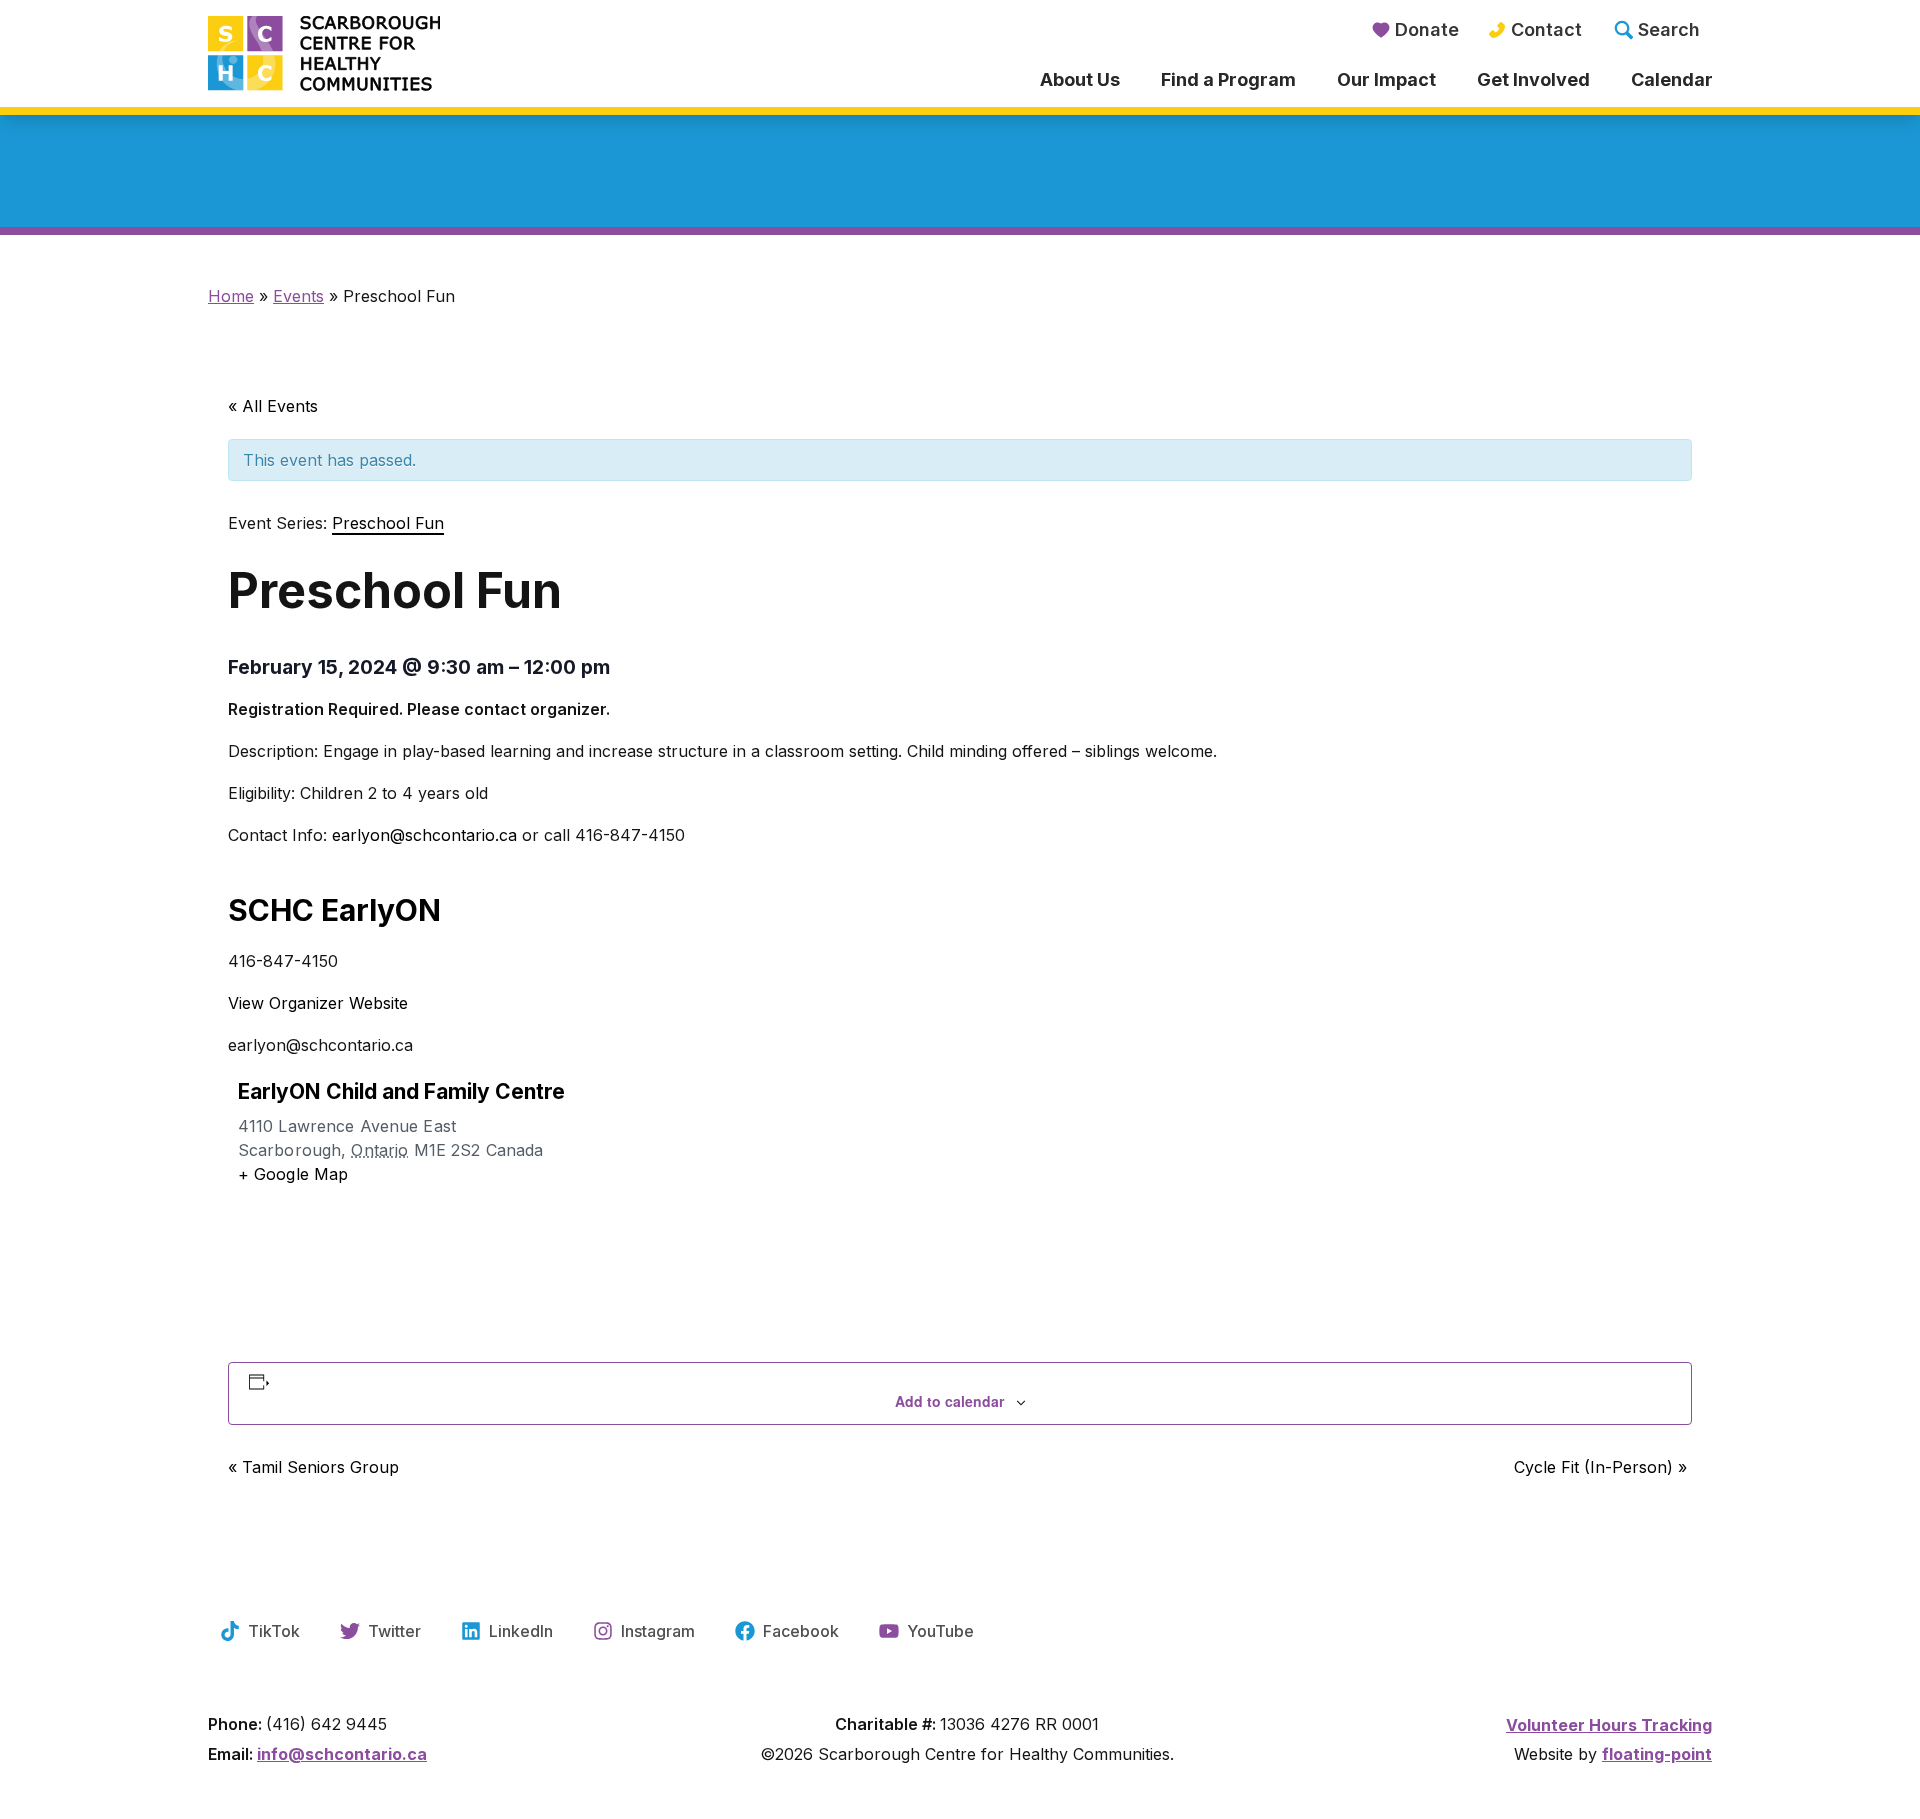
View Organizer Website (318, 1003)
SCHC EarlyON (334, 910)
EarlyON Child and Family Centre (401, 1091)
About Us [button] (1080, 79)
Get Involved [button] (1533, 79)
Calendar (1672, 79)
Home (231, 296)
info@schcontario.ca (342, 1754)
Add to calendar (949, 1401)
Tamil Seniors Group (313, 1467)
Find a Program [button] (1228, 79)
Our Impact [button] (1386, 79)
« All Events (273, 406)
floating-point (1657, 1754)
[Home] (396, 55)
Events (298, 296)
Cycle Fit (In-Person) (1600, 1467)
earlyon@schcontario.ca (427, 835)
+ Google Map (293, 1174)
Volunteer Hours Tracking (1609, 1725)
